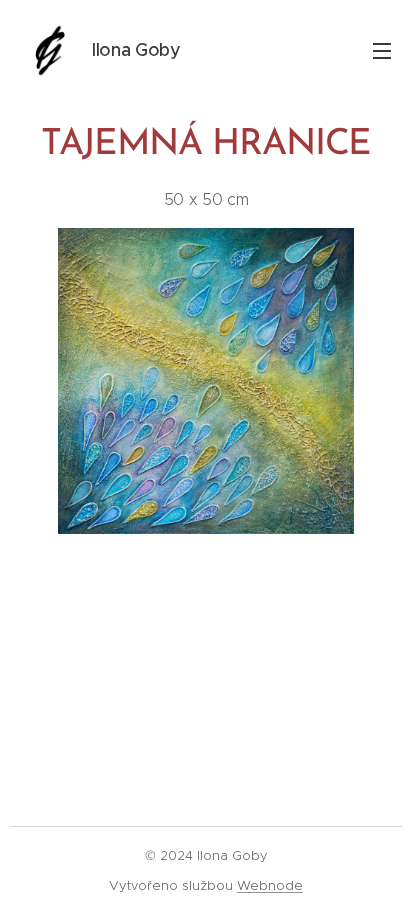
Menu (382, 50)
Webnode (270, 885)
